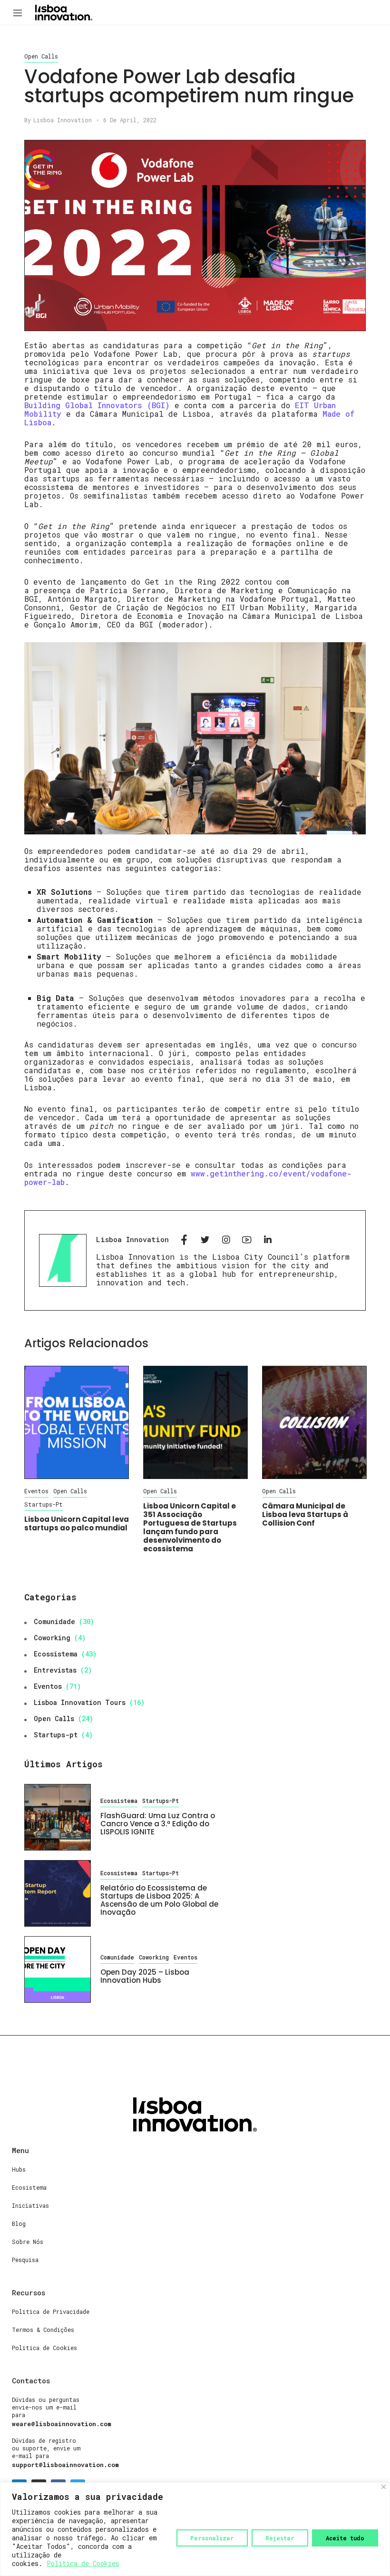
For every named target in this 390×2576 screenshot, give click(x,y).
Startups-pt (44, 1504)
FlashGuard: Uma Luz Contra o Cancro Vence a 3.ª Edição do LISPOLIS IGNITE (158, 1824)
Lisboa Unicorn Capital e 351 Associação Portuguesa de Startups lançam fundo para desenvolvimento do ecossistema (190, 1527)
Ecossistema (56, 1654)
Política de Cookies (83, 2563)
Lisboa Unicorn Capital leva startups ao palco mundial (77, 1523)
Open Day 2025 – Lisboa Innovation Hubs (145, 1976)
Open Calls (41, 56)
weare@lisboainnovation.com (62, 2424)
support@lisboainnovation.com (65, 2465)
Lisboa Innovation (63, 120)
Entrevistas (55, 1670)
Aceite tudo (345, 2538)
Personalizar (212, 2538)
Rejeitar (280, 2538)
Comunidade (54, 1621)
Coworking (52, 1638)
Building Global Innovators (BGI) (97, 405)
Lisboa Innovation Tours (80, 1702)
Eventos (36, 1491)
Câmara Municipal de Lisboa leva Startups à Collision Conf (305, 1514)
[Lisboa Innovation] (64, 12)
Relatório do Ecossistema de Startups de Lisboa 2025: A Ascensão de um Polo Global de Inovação (159, 1900)
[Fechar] (384, 2487)
